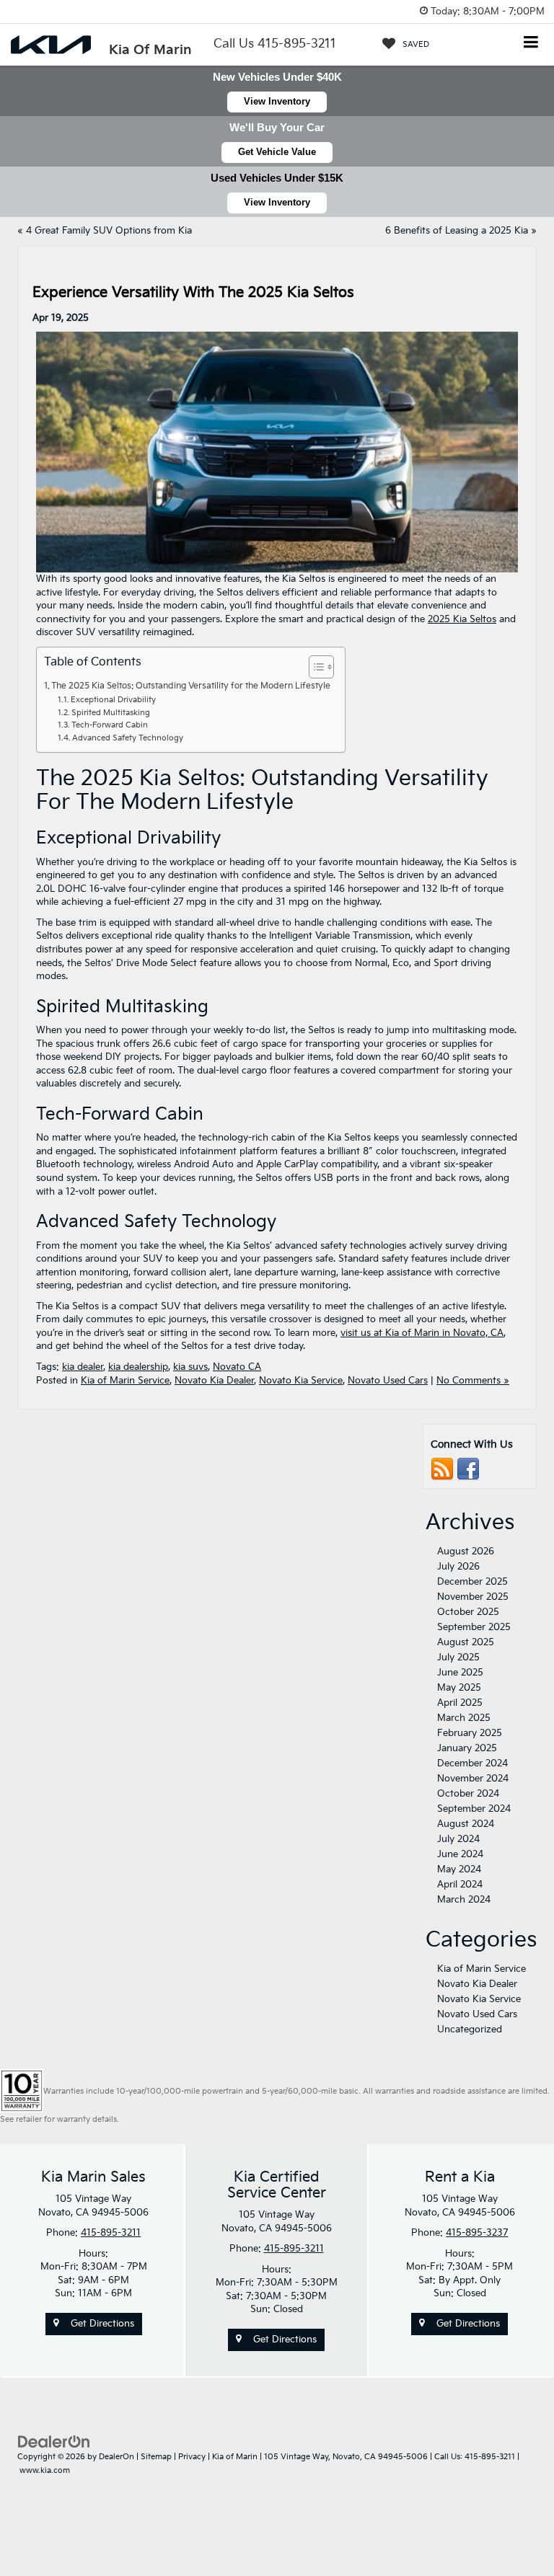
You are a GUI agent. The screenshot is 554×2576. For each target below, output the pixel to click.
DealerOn (116, 2457)
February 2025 (470, 1733)
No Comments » (473, 1381)
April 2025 (460, 1703)
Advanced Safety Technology (128, 738)
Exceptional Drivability (113, 700)
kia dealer (83, 1367)
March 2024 (464, 1900)
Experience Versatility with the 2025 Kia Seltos (193, 293)
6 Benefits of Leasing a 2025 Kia (457, 231)
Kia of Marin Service (125, 1381)
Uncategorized (470, 2030)
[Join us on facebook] (468, 1469)
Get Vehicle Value (277, 152)
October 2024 (468, 1794)
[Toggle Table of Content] (314, 667)
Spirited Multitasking (111, 713)
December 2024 (472, 1763)
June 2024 (460, 1854)
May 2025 (459, 1688)
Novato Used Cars (388, 1381)
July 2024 (458, 1839)
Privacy (192, 2457)
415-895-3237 (477, 2233)
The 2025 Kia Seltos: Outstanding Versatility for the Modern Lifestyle (191, 686)
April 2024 (460, 1885)
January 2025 (467, 1748)
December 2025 (472, 1582)
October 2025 (468, 1612)
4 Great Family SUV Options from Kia (109, 231)
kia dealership (138, 1367)
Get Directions (101, 2324)
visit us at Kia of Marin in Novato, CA (422, 1333)
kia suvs (190, 1367)
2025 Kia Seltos (462, 619)
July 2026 (458, 1567)
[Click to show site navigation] (531, 44)
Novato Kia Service (301, 1381)
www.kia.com (45, 2470)
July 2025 (458, 1657)
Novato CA (237, 1367)
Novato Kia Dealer (214, 1381)
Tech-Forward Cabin (110, 725)
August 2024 (466, 1824)
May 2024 (459, 1869)
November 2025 (473, 1597)
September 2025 (474, 1627)
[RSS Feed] (442, 1469)
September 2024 (474, 1809)
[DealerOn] (54, 2442)
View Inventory (277, 101)
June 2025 (460, 1673)
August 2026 (466, 1552)
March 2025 (464, 1718)
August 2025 (466, 1642)
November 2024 (473, 1779)
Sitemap (156, 2457)
